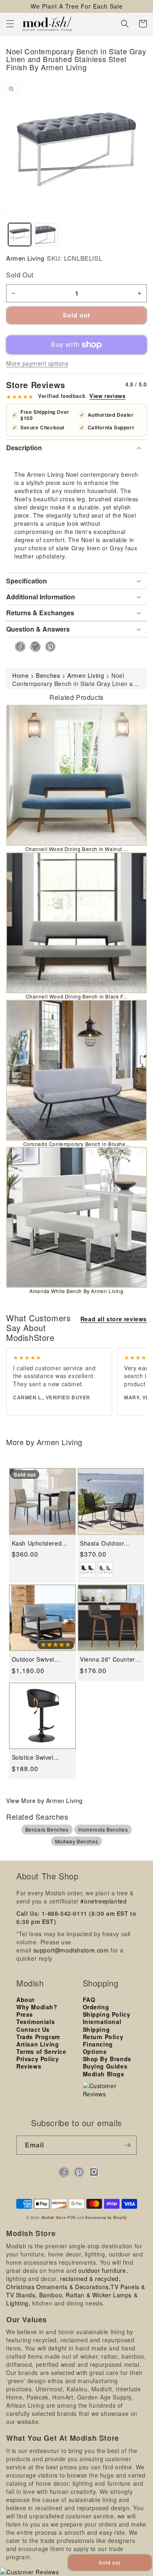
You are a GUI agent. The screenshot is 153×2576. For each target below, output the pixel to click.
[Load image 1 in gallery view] (20, 235)
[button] (10, 24)
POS (72, 2217)
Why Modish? (37, 2007)
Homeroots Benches (103, 1829)
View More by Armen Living (44, 1801)
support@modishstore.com (71, 1950)
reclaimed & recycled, (90, 2279)
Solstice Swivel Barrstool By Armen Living (39, 1757)
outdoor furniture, (103, 2270)
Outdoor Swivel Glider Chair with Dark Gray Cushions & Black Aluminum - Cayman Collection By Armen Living (40, 1659)
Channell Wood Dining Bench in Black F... (77, 996)
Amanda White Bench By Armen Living (76, 1291)
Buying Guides (105, 2066)
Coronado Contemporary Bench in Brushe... (77, 1144)
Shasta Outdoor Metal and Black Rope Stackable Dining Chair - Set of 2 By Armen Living (109, 1543)
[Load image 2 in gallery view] (47, 235)
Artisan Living (38, 2044)
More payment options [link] (37, 363)
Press (25, 2014)
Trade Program (38, 2037)
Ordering (96, 2007)
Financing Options (98, 2048)
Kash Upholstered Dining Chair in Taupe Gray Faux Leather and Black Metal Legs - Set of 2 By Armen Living (42, 1543)
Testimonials (35, 2022)
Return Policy (103, 2037)
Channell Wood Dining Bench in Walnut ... (77, 849)
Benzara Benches (47, 1829)
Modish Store (54, 2217)
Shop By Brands (107, 2059)
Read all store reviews (114, 1319)
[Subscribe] (127, 2145)
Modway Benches (76, 1841)
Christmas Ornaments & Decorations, (58, 2287)
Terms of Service (41, 2051)
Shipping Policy (107, 2014)
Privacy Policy (38, 2059)
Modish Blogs (104, 2074)
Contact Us (33, 2029)
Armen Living (25, 258)
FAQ (89, 2000)
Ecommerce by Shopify (106, 2217)
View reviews (107, 396)
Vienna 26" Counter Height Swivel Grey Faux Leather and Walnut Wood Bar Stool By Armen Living (108, 1659)
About (25, 2000)
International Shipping (102, 2025)
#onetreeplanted (103, 1901)
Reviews (29, 2066)
